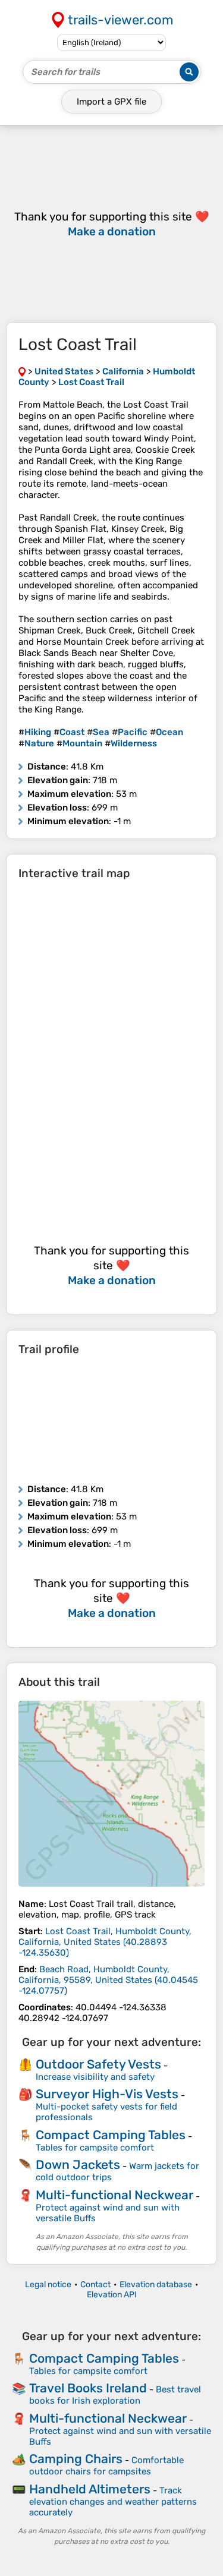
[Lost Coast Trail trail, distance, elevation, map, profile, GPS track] (111, 1794)
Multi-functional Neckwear (114, 2195)
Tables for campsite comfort (95, 2148)
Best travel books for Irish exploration (115, 2395)
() (105, 1942)
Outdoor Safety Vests (98, 2064)
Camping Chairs (76, 2459)
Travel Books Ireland (88, 2388)
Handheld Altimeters (90, 2489)
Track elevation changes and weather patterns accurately (113, 2501)
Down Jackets (78, 2164)
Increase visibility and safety (95, 2077)
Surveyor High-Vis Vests (107, 2094)
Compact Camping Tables (111, 2135)
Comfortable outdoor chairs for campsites (106, 2466)
